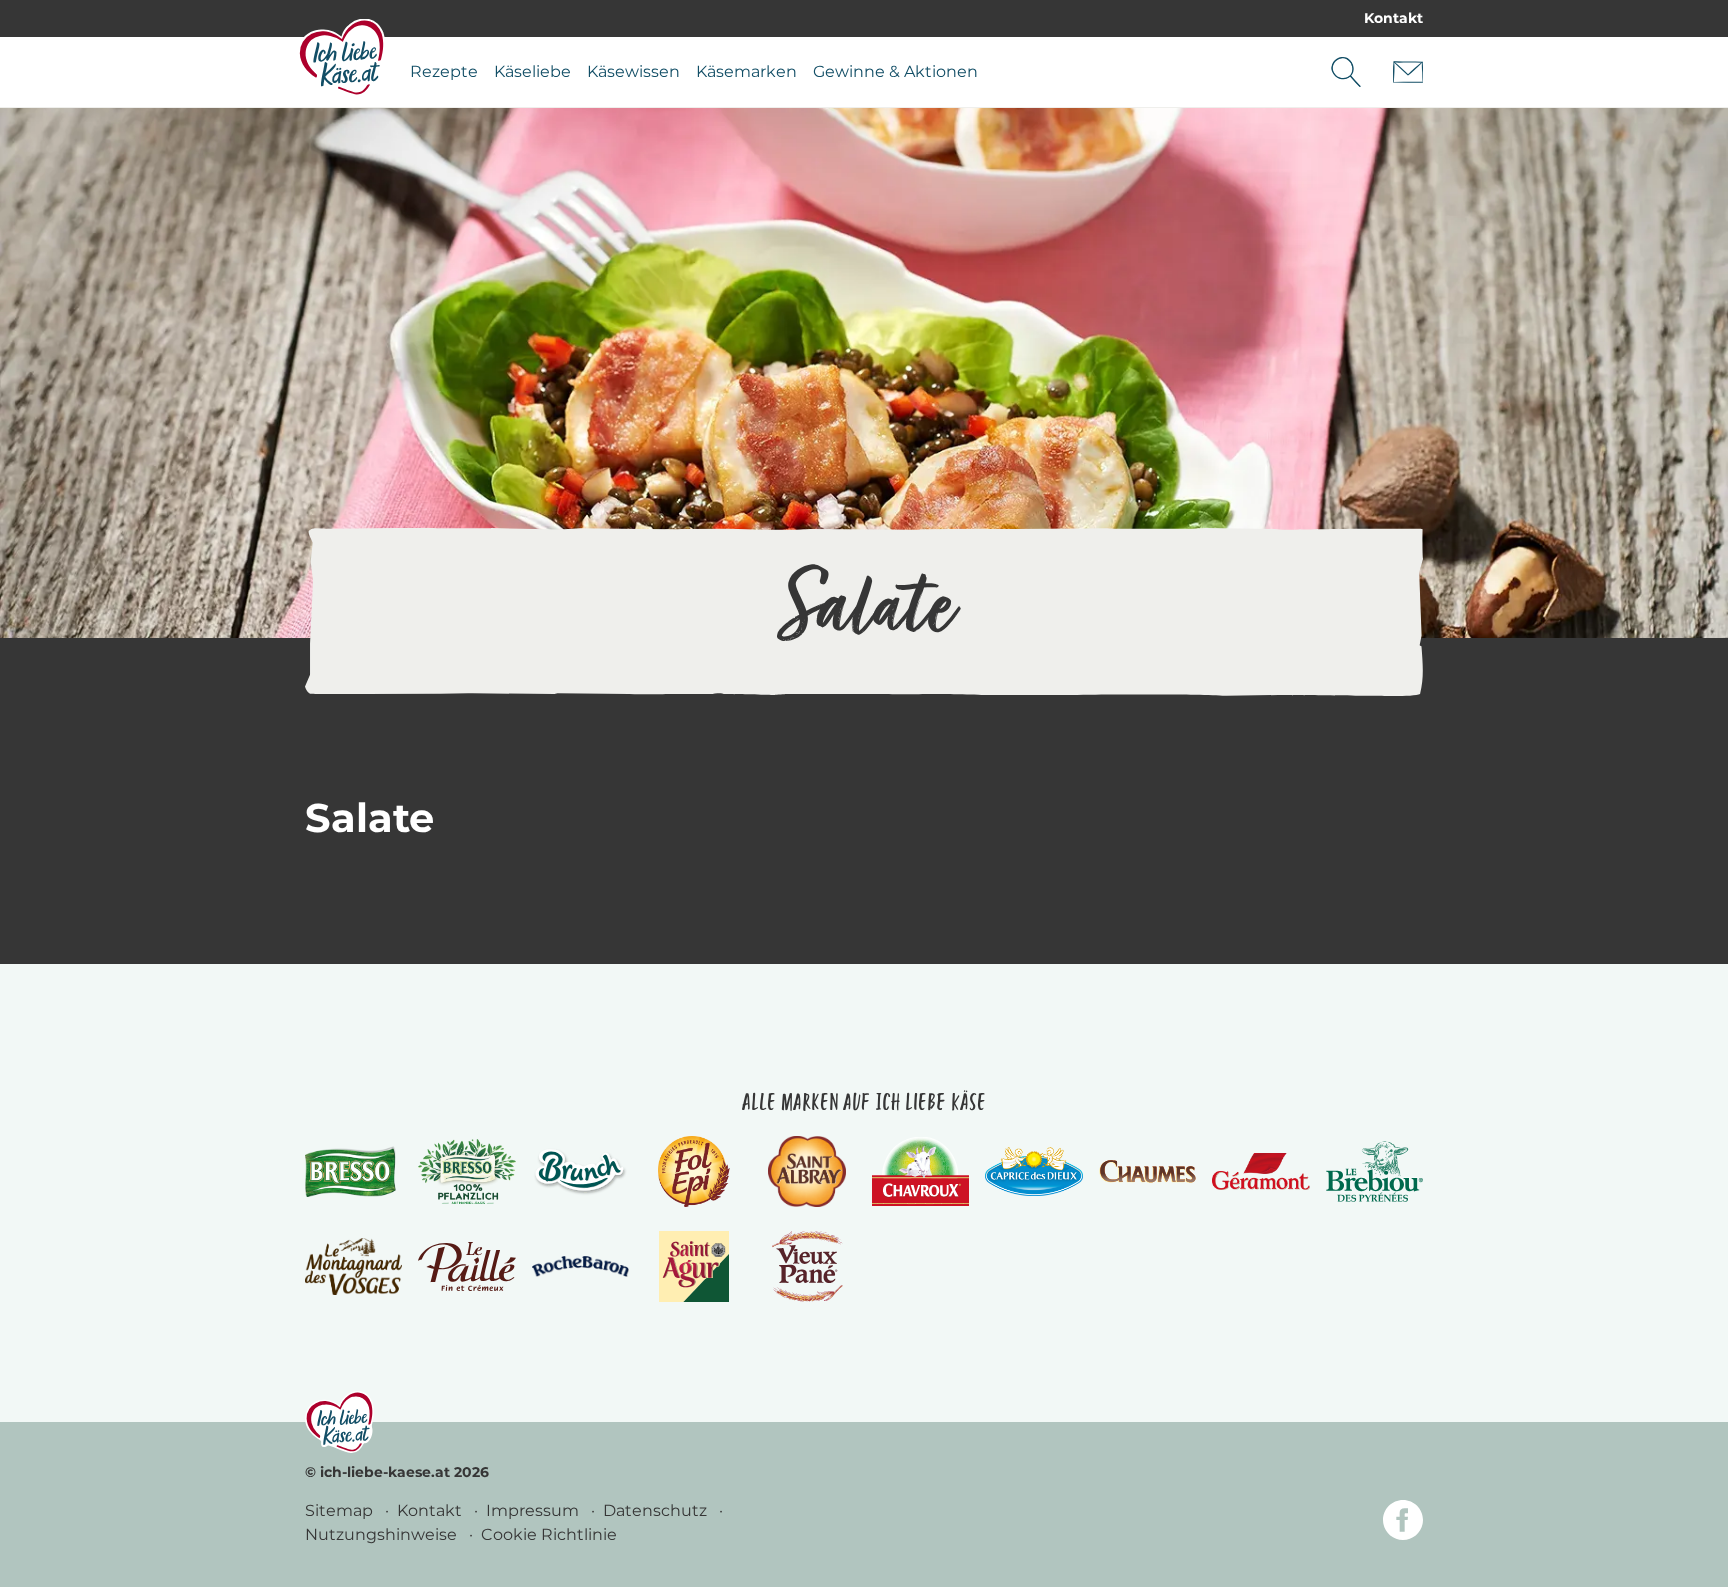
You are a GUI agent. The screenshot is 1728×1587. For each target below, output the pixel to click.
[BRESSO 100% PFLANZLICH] (466, 1172)
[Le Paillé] (466, 1267)
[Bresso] (353, 1171)
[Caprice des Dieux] (1033, 1172)
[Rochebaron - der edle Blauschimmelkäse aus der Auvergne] (580, 1266)
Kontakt (1393, 18)
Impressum (534, 1510)
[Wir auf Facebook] (1403, 1523)
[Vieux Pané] (807, 1266)
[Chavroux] (920, 1171)
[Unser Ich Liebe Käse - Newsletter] (1408, 72)
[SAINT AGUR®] (694, 1266)
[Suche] (1346, 72)
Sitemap (341, 1510)
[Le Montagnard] (353, 1266)
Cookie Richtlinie (549, 1534)
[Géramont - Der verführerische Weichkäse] (1260, 1171)
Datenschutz (657, 1510)
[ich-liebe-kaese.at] (339, 1422)
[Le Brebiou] (1374, 1171)
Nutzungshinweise (383, 1534)
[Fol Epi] (694, 1171)
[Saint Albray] (807, 1171)
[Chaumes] (1147, 1171)
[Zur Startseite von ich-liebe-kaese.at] (341, 57)
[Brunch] (580, 1171)
